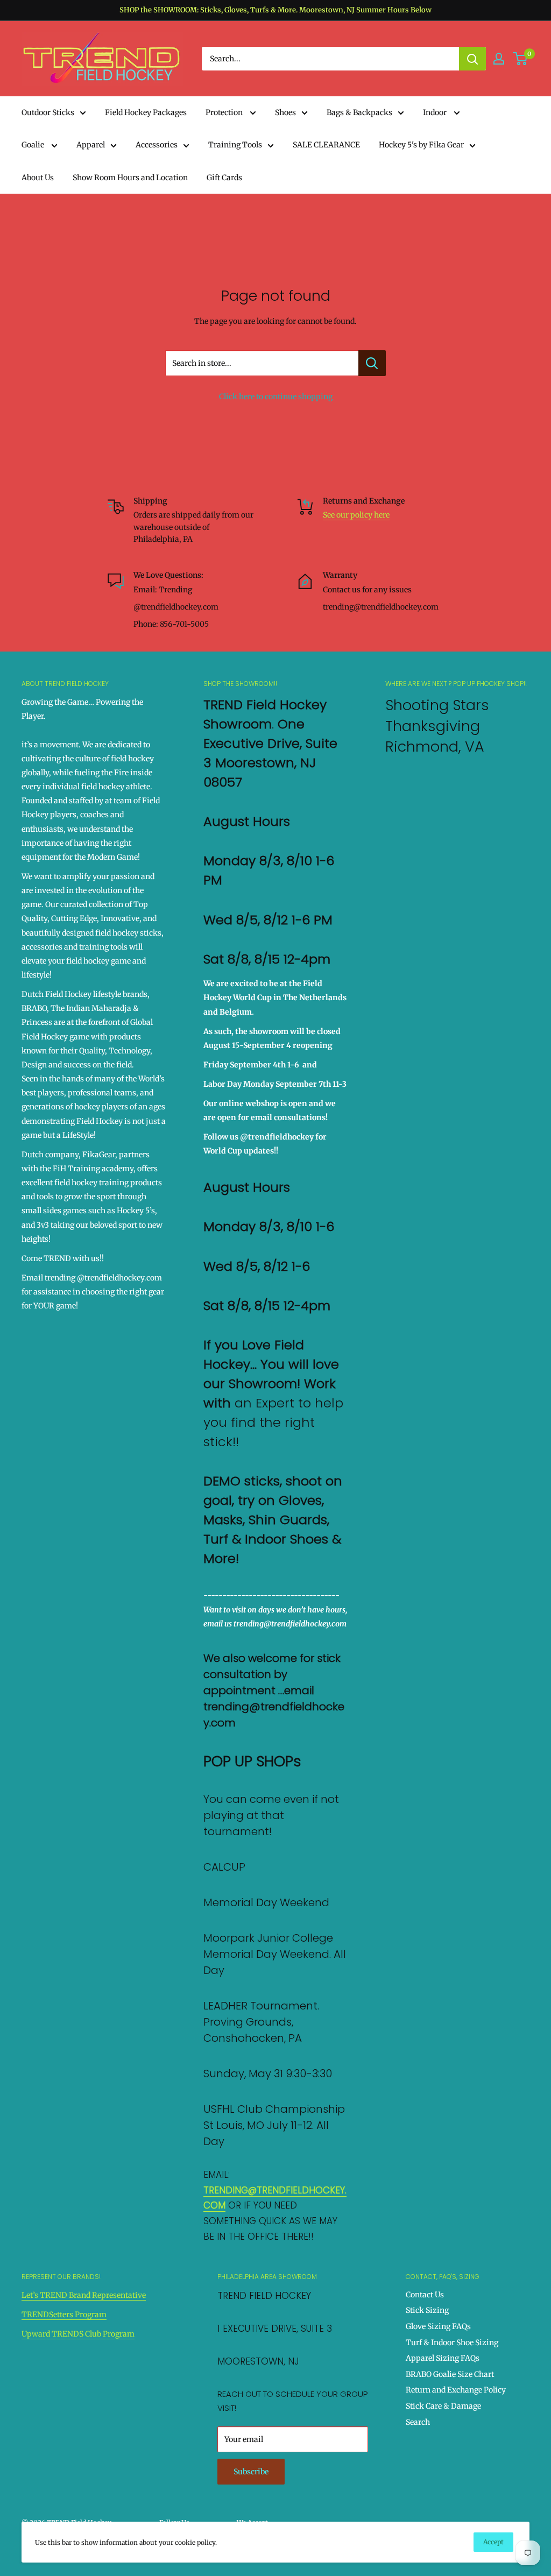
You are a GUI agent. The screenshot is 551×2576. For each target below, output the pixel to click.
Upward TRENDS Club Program (78, 2334)
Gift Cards (224, 178)
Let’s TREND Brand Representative (84, 2295)
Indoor (436, 112)
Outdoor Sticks (48, 112)
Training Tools (235, 145)
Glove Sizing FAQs (438, 2326)
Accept (493, 2542)
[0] (521, 59)
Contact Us (425, 2295)
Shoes (285, 112)
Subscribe (251, 2472)
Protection (225, 112)
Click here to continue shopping (276, 397)
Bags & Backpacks (359, 112)
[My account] (499, 59)
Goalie (34, 145)
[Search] (472, 59)
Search (418, 2422)
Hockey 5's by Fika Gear (421, 145)
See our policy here (356, 515)
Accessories (157, 145)
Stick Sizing (427, 2310)
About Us (38, 178)
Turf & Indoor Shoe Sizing (452, 2343)
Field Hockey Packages (146, 112)
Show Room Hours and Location (130, 178)
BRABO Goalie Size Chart (450, 2374)
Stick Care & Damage (443, 2406)
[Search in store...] (372, 363)
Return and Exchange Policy (456, 2390)
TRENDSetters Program (64, 2315)
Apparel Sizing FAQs (443, 2358)
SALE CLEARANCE (326, 145)
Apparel (91, 145)
